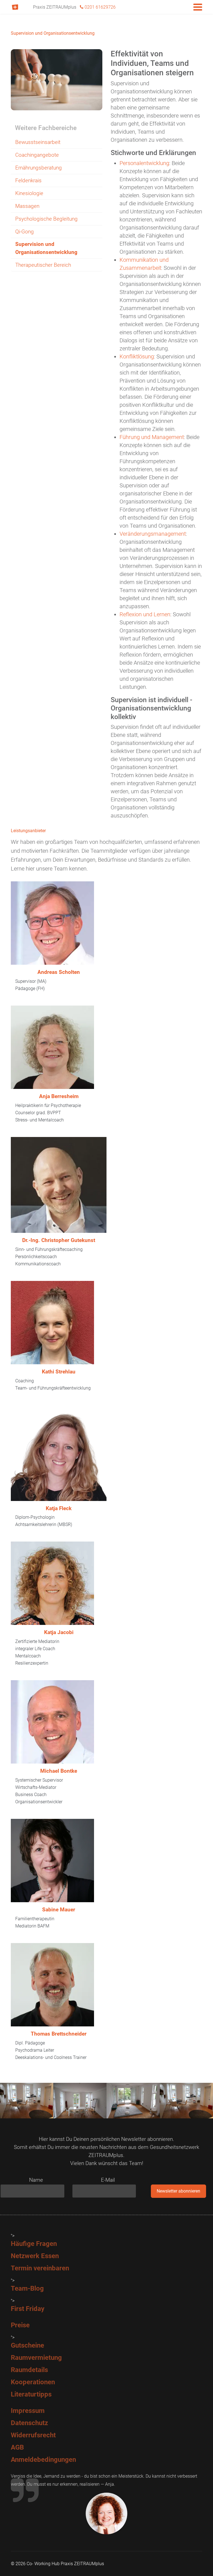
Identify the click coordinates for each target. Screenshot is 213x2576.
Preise (20, 2325)
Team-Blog (27, 2288)
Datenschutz (29, 2423)
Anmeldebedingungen (43, 2460)
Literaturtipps (31, 2394)
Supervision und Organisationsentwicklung (46, 248)
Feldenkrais (28, 180)
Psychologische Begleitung (46, 219)
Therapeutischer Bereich (43, 265)
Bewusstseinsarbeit (38, 142)
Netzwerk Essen (35, 2256)
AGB (17, 2447)
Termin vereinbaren (40, 2268)
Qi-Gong (25, 232)
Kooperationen (33, 2382)
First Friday (28, 2309)
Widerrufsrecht (33, 2435)
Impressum (28, 2411)
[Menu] (198, 7)
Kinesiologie (29, 193)
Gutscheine (27, 2345)
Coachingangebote (37, 155)
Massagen (27, 206)
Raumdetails (29, 2370)
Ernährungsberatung (39, 168)
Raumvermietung (36, 2358)
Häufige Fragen (34, 2244)
